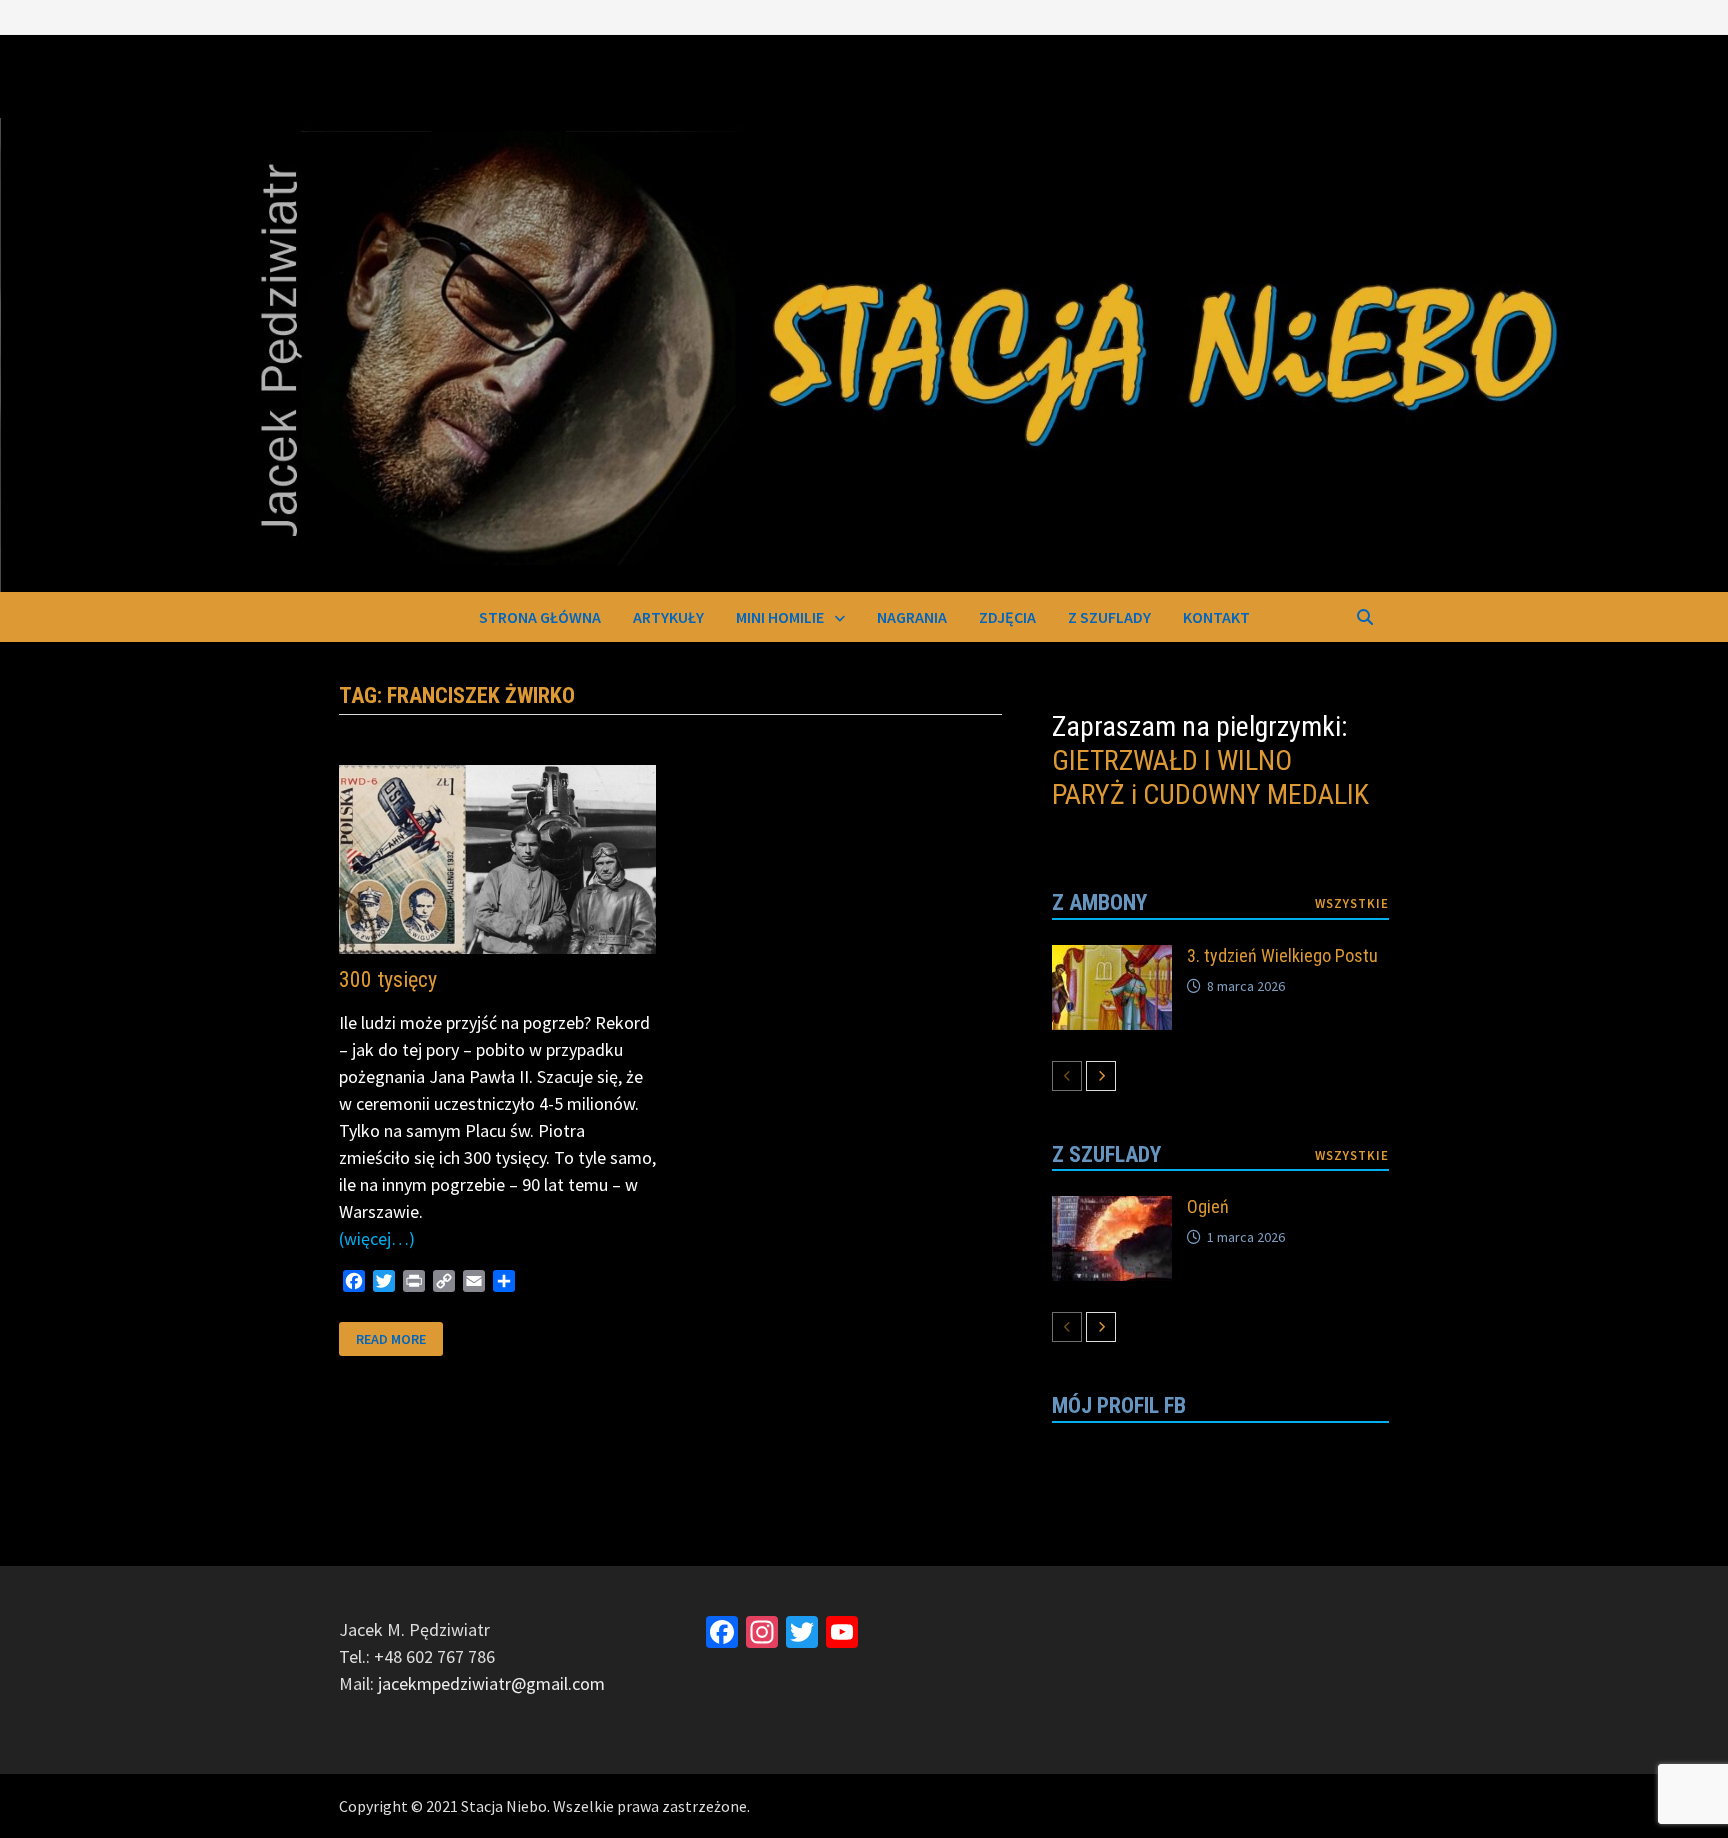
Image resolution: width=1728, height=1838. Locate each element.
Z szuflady (1109, 617)
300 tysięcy (388, 979)
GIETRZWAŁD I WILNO (1172, 760)
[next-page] (1101, 1076)
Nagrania (912, 617)
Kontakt (1216, 617)
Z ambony (1099, 902)
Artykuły (668, 617)
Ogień (1208, 1206)
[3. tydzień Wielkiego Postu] (1112, 958)
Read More (390, 1337)
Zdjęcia (1007, 617)
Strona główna (540, 617)
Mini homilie (780, 617)
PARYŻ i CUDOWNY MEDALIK (1210, 794)
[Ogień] (1112, 1209)
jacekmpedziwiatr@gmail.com (491, 1683)
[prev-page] (1067, 1076)
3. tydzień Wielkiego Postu (1282, 955)
